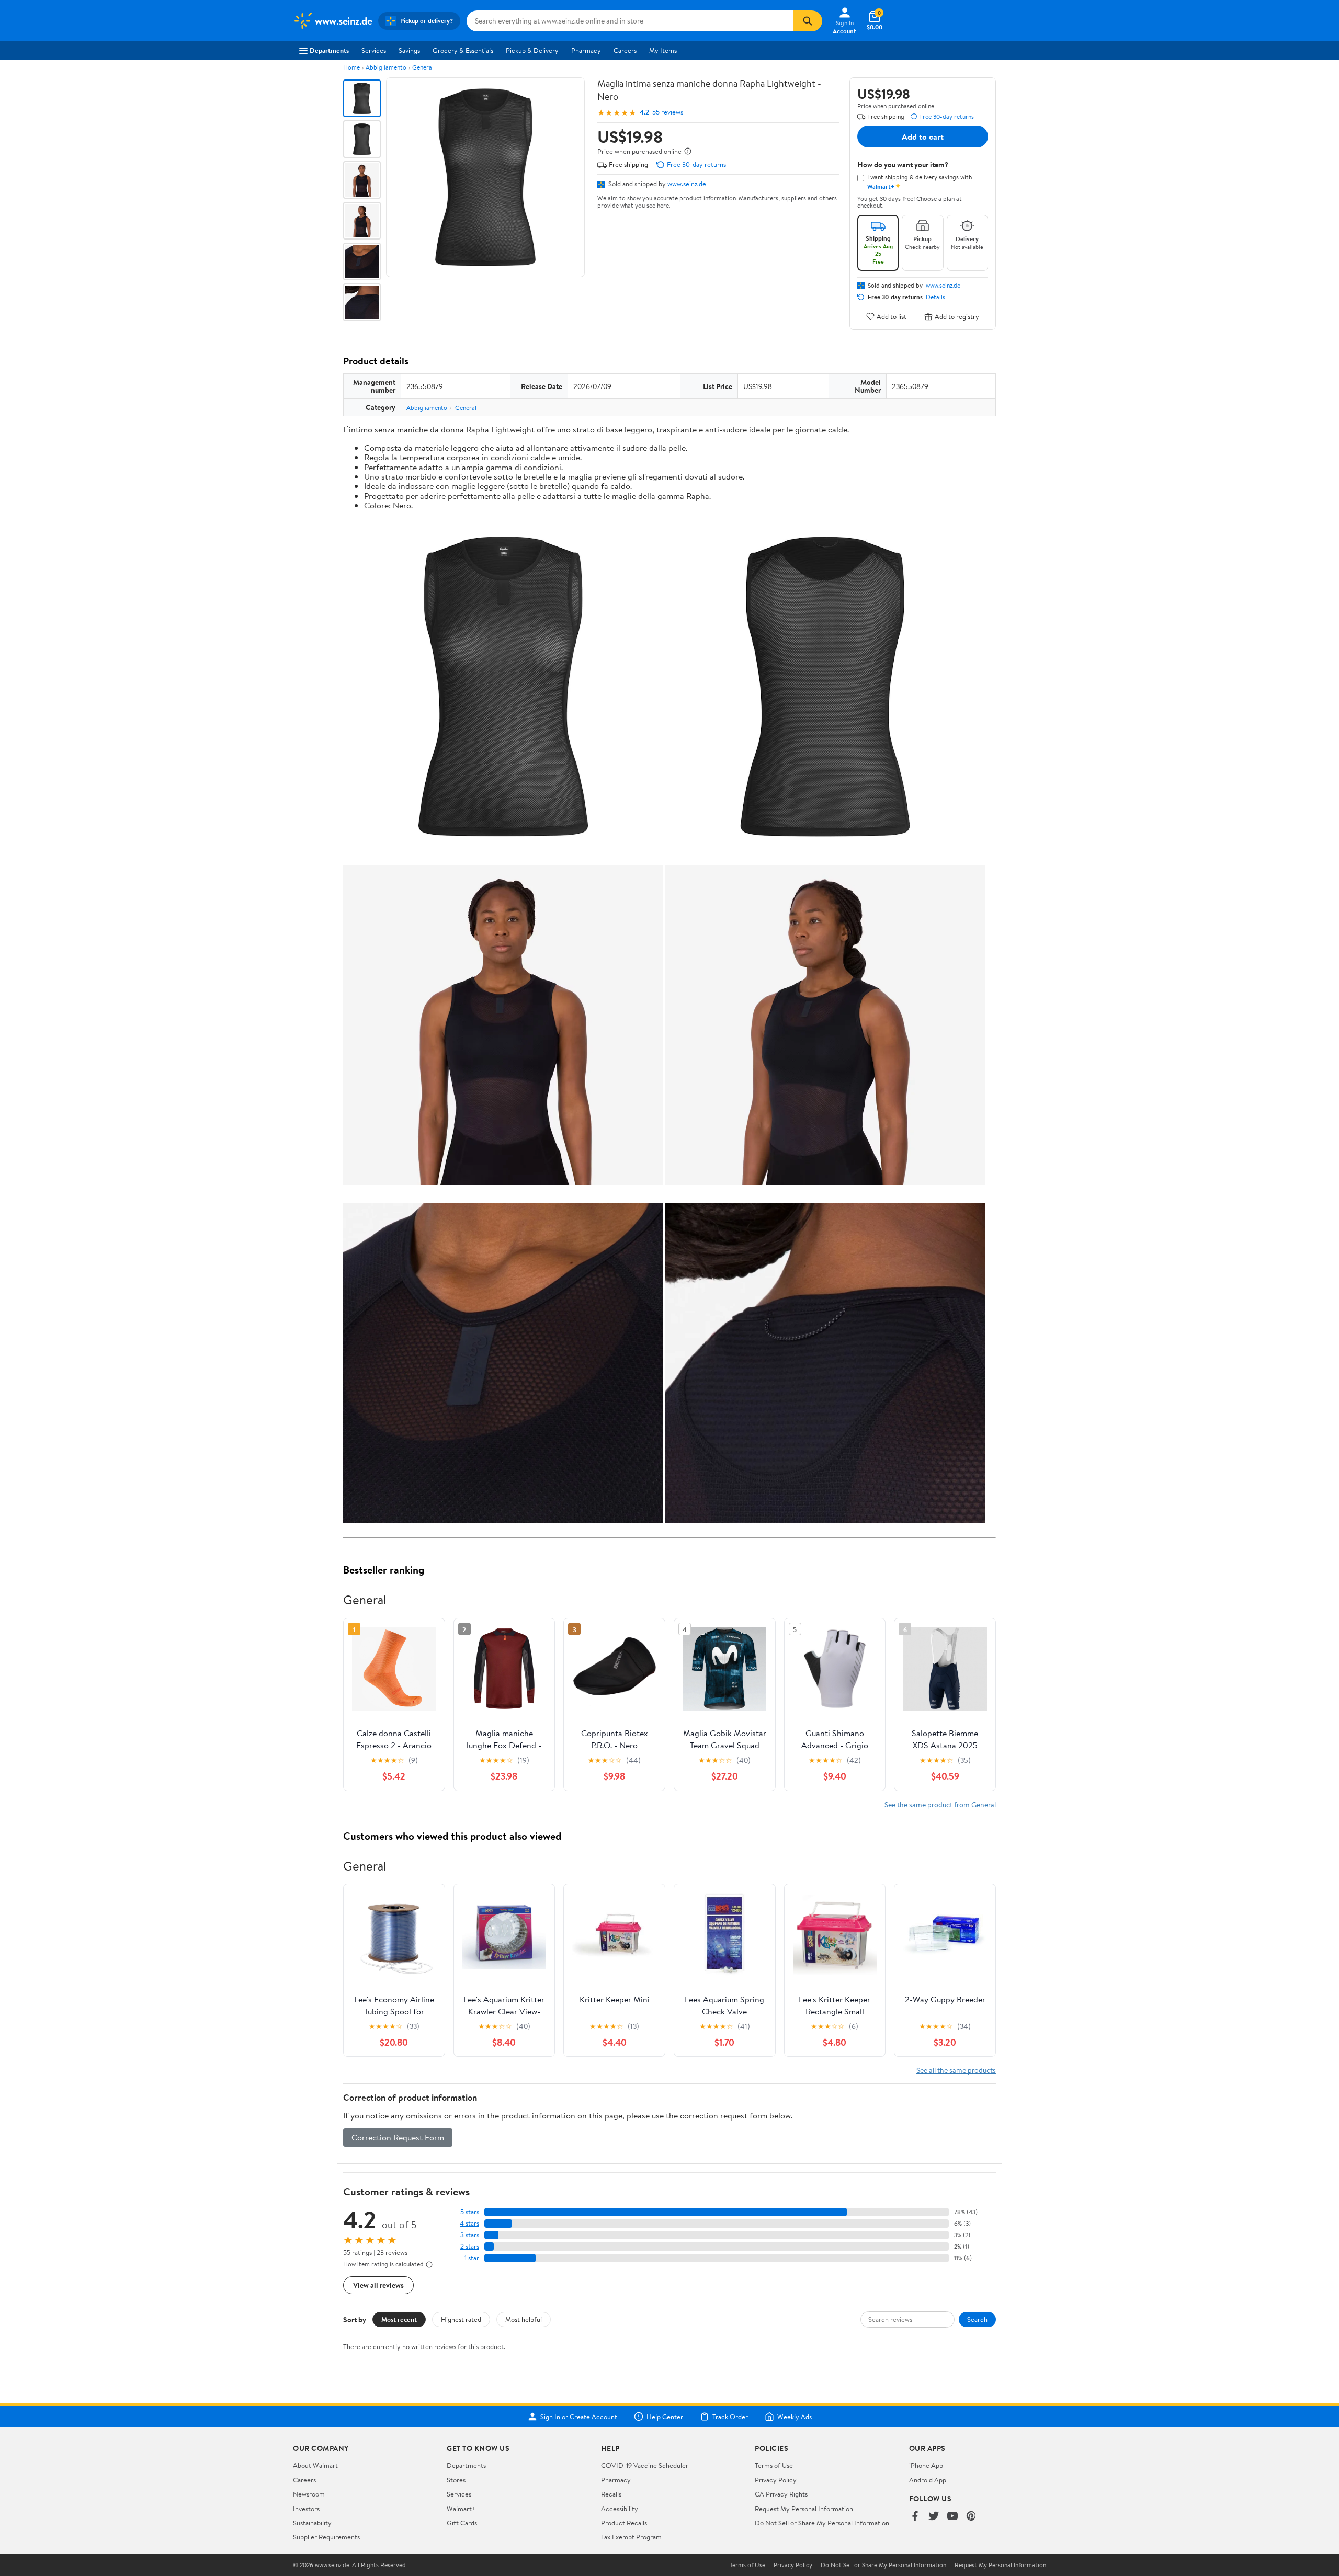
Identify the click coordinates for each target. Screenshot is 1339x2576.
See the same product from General (940, 1804)
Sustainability (312, 2523)
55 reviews (668, 112)
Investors (306, 2509)
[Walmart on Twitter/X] (934, 2517)
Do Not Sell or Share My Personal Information (822, 2523)
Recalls (611, 2494)
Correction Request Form (398, 2137)
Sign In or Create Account (579, 2417)
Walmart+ (461, 2509)
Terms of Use (774, 2465)
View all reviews (378, 2285)
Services (374, 50)
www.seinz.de (687, 184)
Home (351, 67)
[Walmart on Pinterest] (971, 2517)
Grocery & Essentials (463, 50)
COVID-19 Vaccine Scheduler (645, 2465)
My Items (663, 50)
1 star (472, 2258)
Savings (409, 50)
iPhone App (926, 2465)
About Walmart (315, 2465)
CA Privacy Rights (781, 2494)
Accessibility (620, 2509)
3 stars (470, 2235)
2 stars (470, 2246)
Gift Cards (462, 2523)
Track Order (730, 2417)
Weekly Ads (795, 2417)
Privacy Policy (776, 2480)
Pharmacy (586, 50)
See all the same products (956, 2070)
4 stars (469, 2223)
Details (935, 297)
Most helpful (524, 2319)
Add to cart (923, 136)
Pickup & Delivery (532, 50)
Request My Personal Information (804, 2509)
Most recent (399, 2319)
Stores (456, 2480)
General (423, 67)
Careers (625, 50)
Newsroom (309, 2494)
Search (977, 2319)
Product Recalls (624, 2523)
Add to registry (957, 316)
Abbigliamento (386, 67)
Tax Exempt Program (631, 2537)
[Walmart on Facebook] (915, 2517)
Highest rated (461, 2319)
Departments (329, 50)
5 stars (470, 2212)
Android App (928, 2480)
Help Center (665, 2417)
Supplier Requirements (326, 2537)
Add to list (892, 316)
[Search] (808, 21)
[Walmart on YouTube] (952, 2517)
